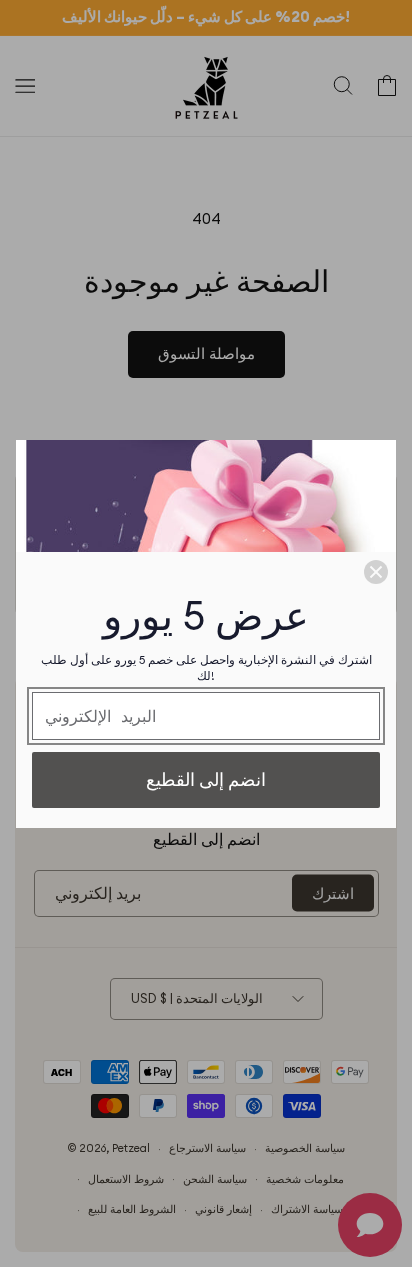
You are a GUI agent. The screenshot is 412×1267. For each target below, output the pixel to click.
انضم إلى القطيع (206, 779)
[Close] (376, 572)
